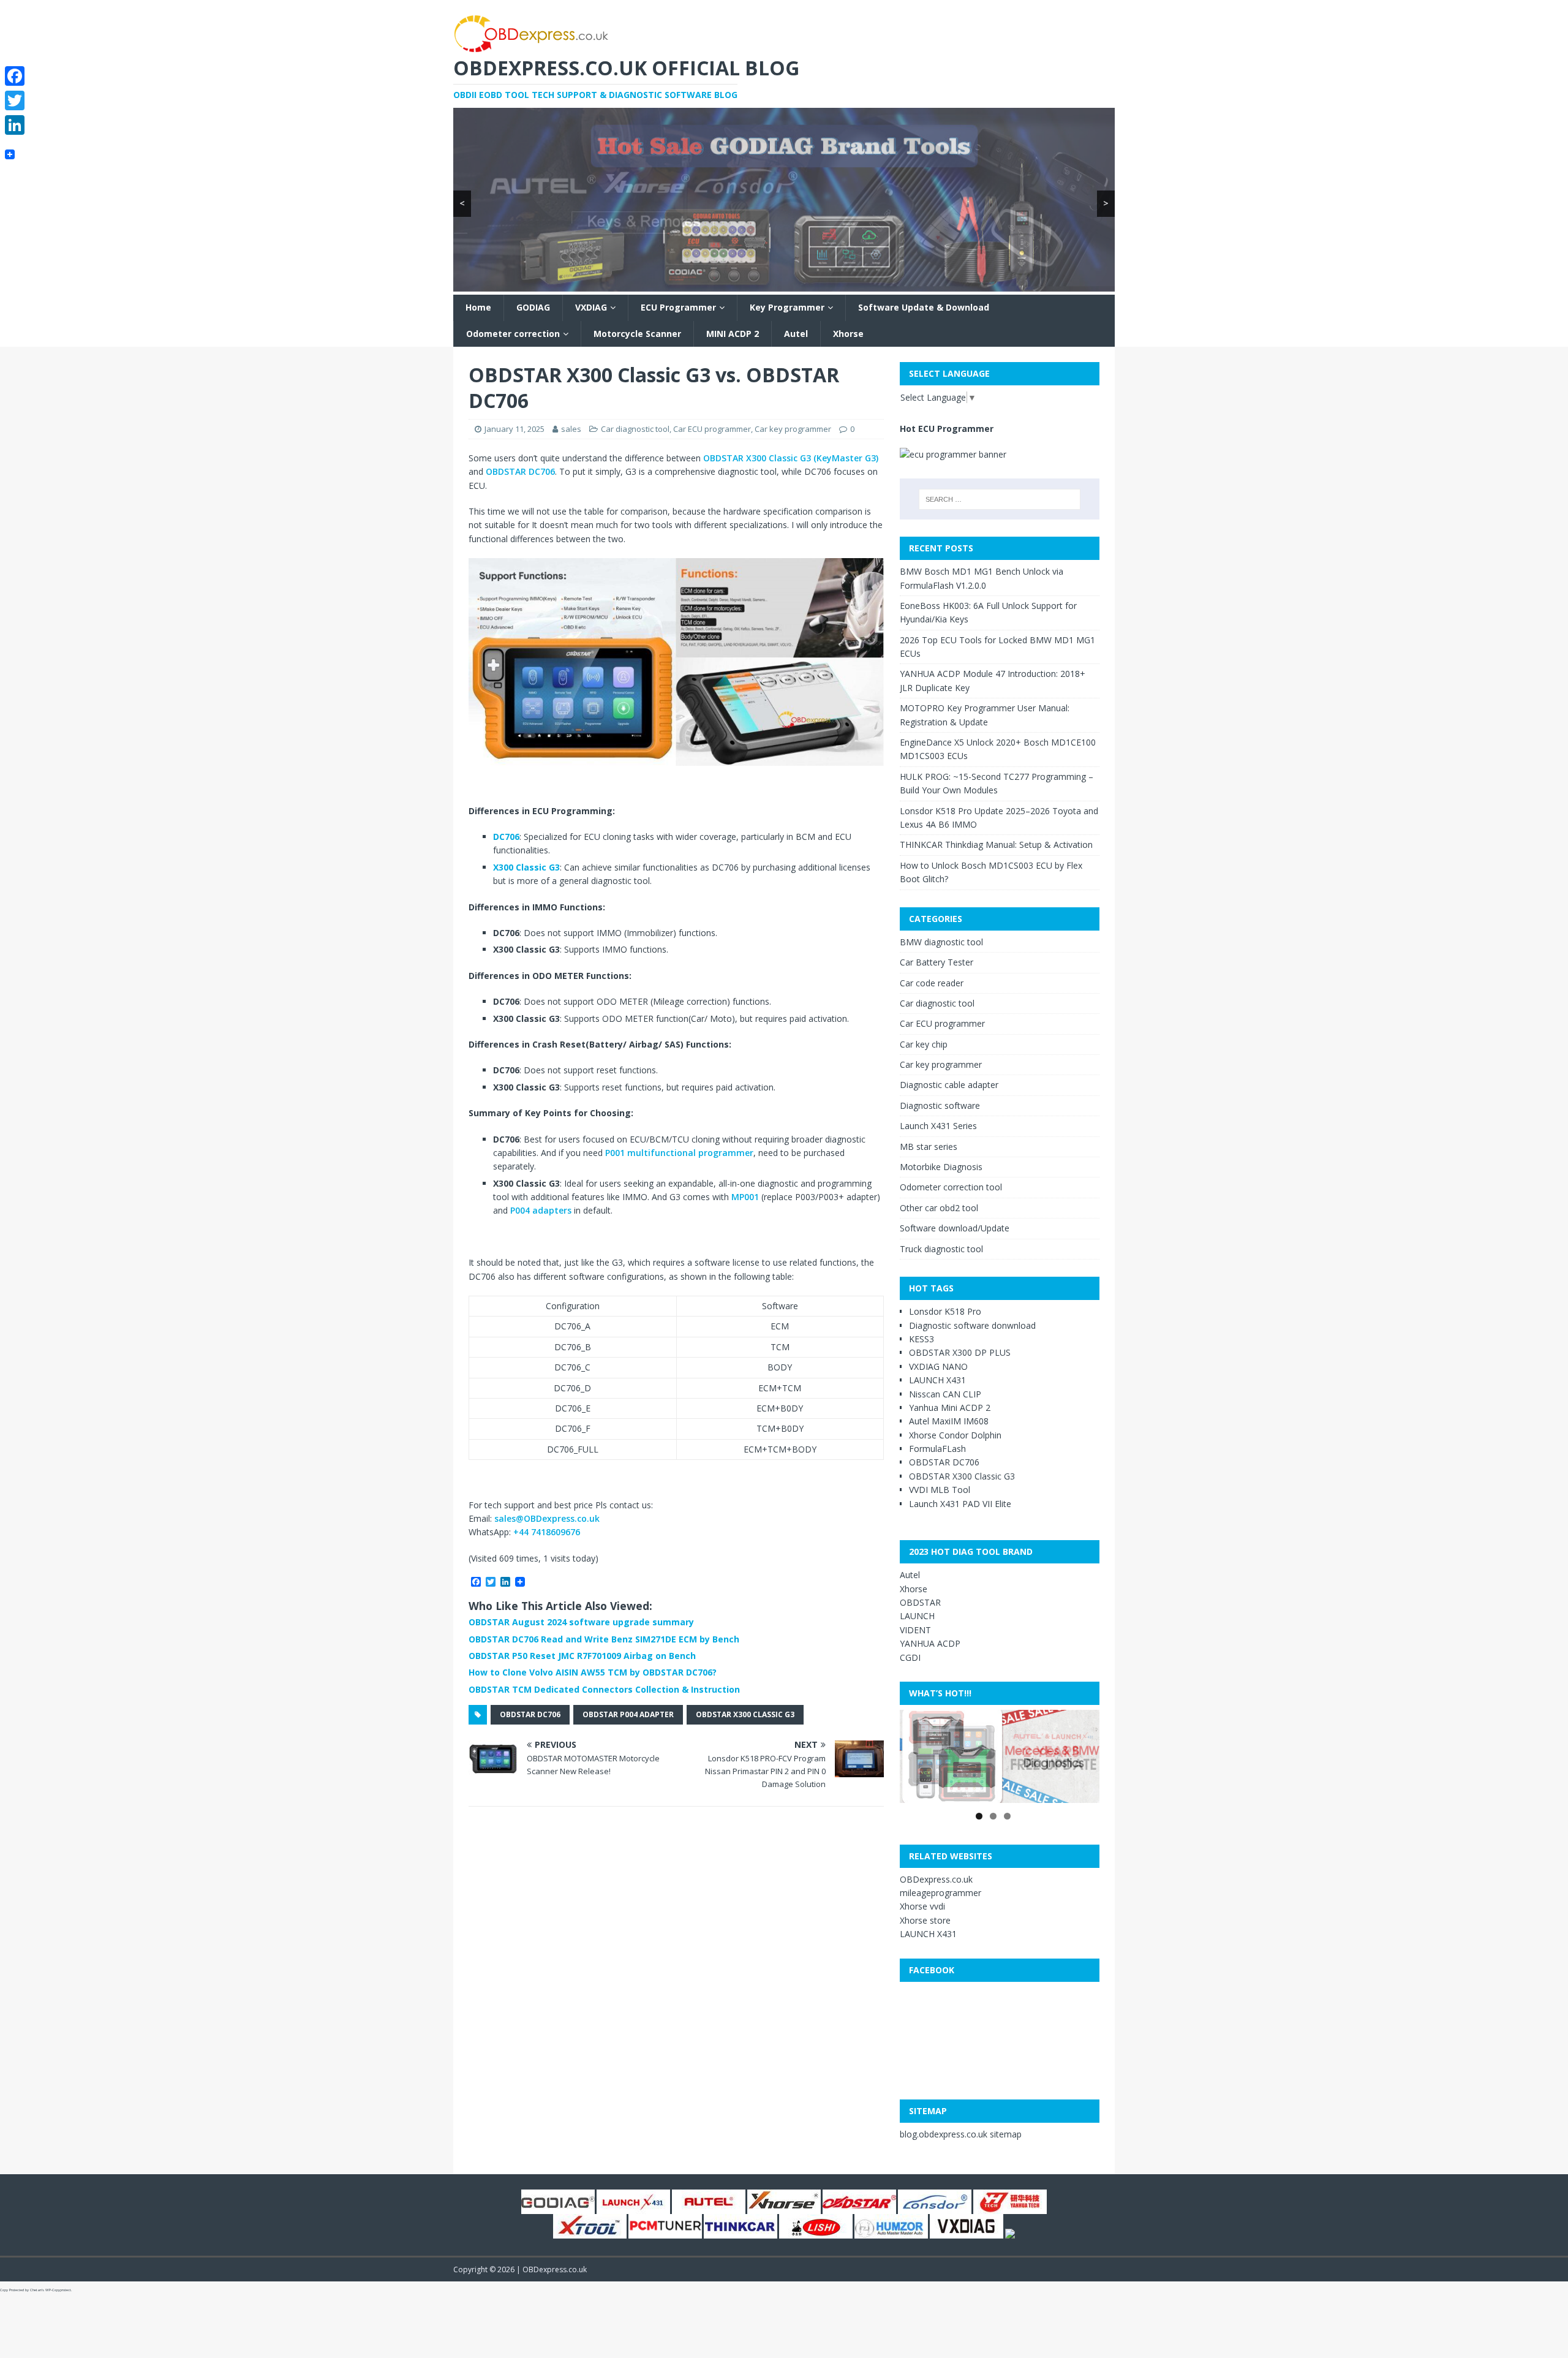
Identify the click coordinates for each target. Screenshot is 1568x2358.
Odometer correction (513, 334)
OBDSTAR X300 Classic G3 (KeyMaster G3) (791, 458)
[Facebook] (15, 76)
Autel (796, 334)
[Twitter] (15, 100)
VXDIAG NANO (938, 1366)
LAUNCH (917, 1616)
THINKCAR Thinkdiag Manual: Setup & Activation (996, 845)
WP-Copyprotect (58, 2290)
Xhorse (848, 334)
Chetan (36, 2290)
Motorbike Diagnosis (941, 1167)
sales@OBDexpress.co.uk (547, 1518)
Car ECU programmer (712, 429)
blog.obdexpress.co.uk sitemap (961, 2134)
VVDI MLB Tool (940, 1490)
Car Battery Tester (937, 962)
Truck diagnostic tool (941, 1249)
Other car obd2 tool (939, 1208)
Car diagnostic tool (635, 429)
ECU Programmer (678, 307)
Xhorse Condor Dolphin (955, 1435)
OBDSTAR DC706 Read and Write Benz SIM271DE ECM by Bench (604, 1639)
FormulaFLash (937, 1449)
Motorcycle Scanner (637, 334)
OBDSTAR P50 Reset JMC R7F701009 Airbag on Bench (582, 1656)
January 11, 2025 (514, 429)
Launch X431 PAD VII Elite (960, 1504)
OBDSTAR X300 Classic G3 (745, 1714)
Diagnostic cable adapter (949, 1085)
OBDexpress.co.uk (936, 1879)
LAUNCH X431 (937, 1380)
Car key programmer (793, 429)
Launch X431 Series (938, 1126)
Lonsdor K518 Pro (945, 1311)
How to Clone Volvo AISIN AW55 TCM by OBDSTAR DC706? (593, 1672)
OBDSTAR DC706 (520, 471)
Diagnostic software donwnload (972, 1325)
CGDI (910, 1657)
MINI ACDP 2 (733, 334)
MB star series (929, 1147)
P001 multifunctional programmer (679, 1153)
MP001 (745, 1197)
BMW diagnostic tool (941, 942)
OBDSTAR (920, 1602)
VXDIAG (591, 307)
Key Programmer (787, 307)
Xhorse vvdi (922, 1906)
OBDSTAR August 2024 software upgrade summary (581, 1622)
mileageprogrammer (940, 1893)
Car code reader (932, 983)
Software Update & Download (924, 307)
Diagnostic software (940, 1105)
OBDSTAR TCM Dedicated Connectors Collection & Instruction (604, 1689)
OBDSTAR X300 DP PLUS (960, 1352)
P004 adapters (541, 1210)
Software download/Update (955, 1228)
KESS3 (922, 1339)
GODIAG (533, 307)
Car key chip (924, 1044)
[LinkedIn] (15, 125)
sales (571, 429)
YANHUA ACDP (930, 1643)
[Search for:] (1000, 499)
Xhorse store (925, 1920)
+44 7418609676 (547, 1532)
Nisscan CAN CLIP (945, 1394)
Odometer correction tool (951, 1187)
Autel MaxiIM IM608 (949, 1421)
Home (478, 307)
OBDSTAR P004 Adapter (628, 1714)
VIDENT (915, 1630)
